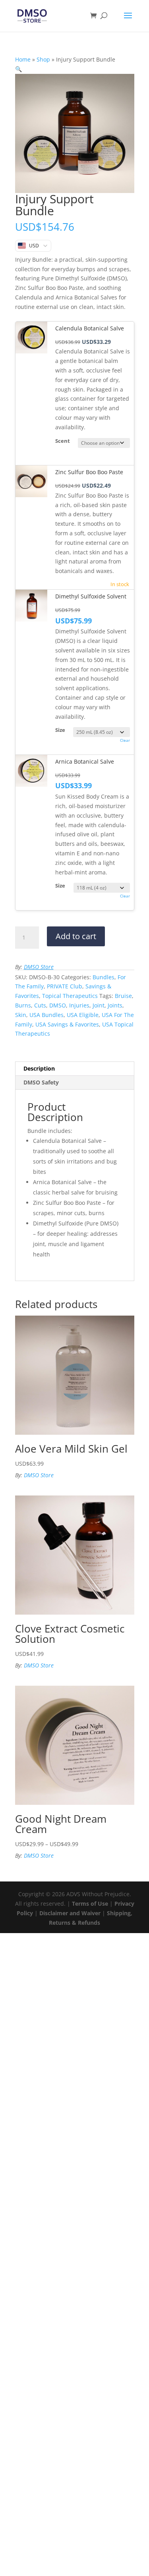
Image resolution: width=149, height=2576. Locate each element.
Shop (43, 59)
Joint (99, 1005)
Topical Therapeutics (70, 996)
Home (23, 59)
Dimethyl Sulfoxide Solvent (91, 596)
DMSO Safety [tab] (41, 1082)
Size (60, 730)
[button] (18, 69)
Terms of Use (90, 1904)
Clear (125, 740)
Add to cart (76, 936)
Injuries (79, 1005)
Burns (23, 1005)
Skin (21, 1015)
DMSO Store (39, 967)
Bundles (104, 977)
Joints (115, 1005)
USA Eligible (83, 1015)
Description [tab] (39, 1068)
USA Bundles (46, 1015)
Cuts (40, 1005)
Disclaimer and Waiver (70, 1913)
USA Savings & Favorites (67, 1024)
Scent (63, 441)
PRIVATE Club (65, 986)
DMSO (58, 1005)
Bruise (123, 996)
